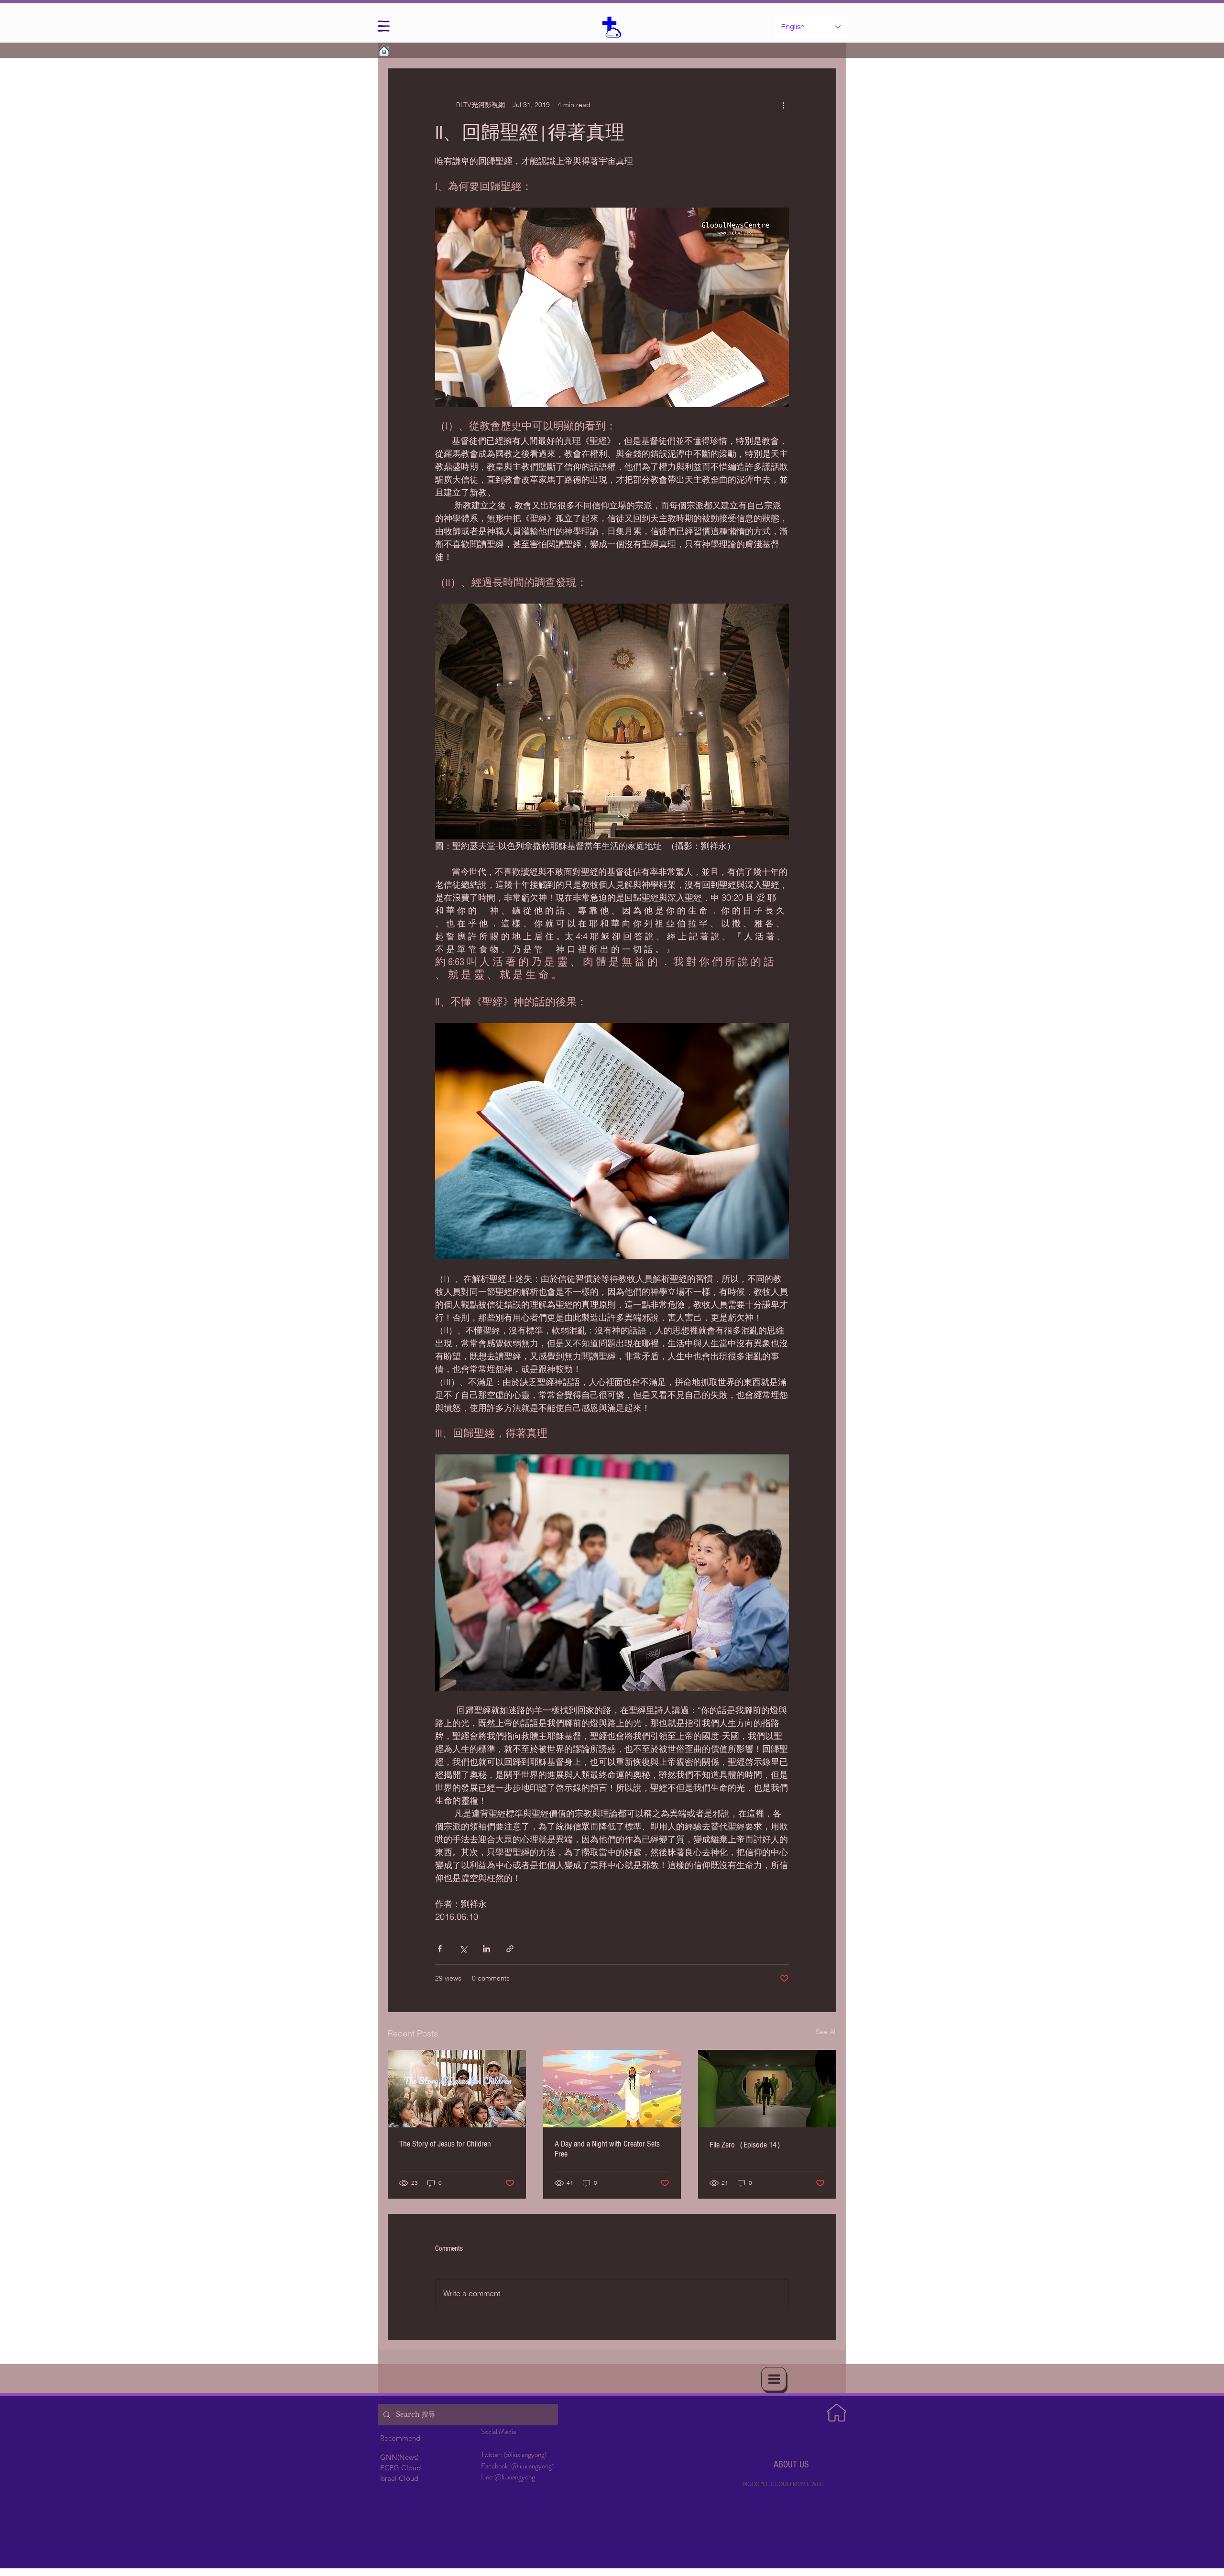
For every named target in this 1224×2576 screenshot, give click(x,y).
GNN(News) (399, 2457)
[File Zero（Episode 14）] (767, 2089)
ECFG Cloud (400, 2468)
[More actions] (783, 105)
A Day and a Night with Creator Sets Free (607, 2149)
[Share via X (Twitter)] (463, 1949)
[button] (384, 26)
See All (826, 2032)
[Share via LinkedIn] (486, 1949)
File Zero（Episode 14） (747, 2145)
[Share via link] (510, 1949)
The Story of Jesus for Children (445, 2144)
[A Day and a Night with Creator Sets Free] (612, 2089)
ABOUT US (791, 2465)
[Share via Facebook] (440, 1949)
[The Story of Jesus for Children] (457, 2089)
